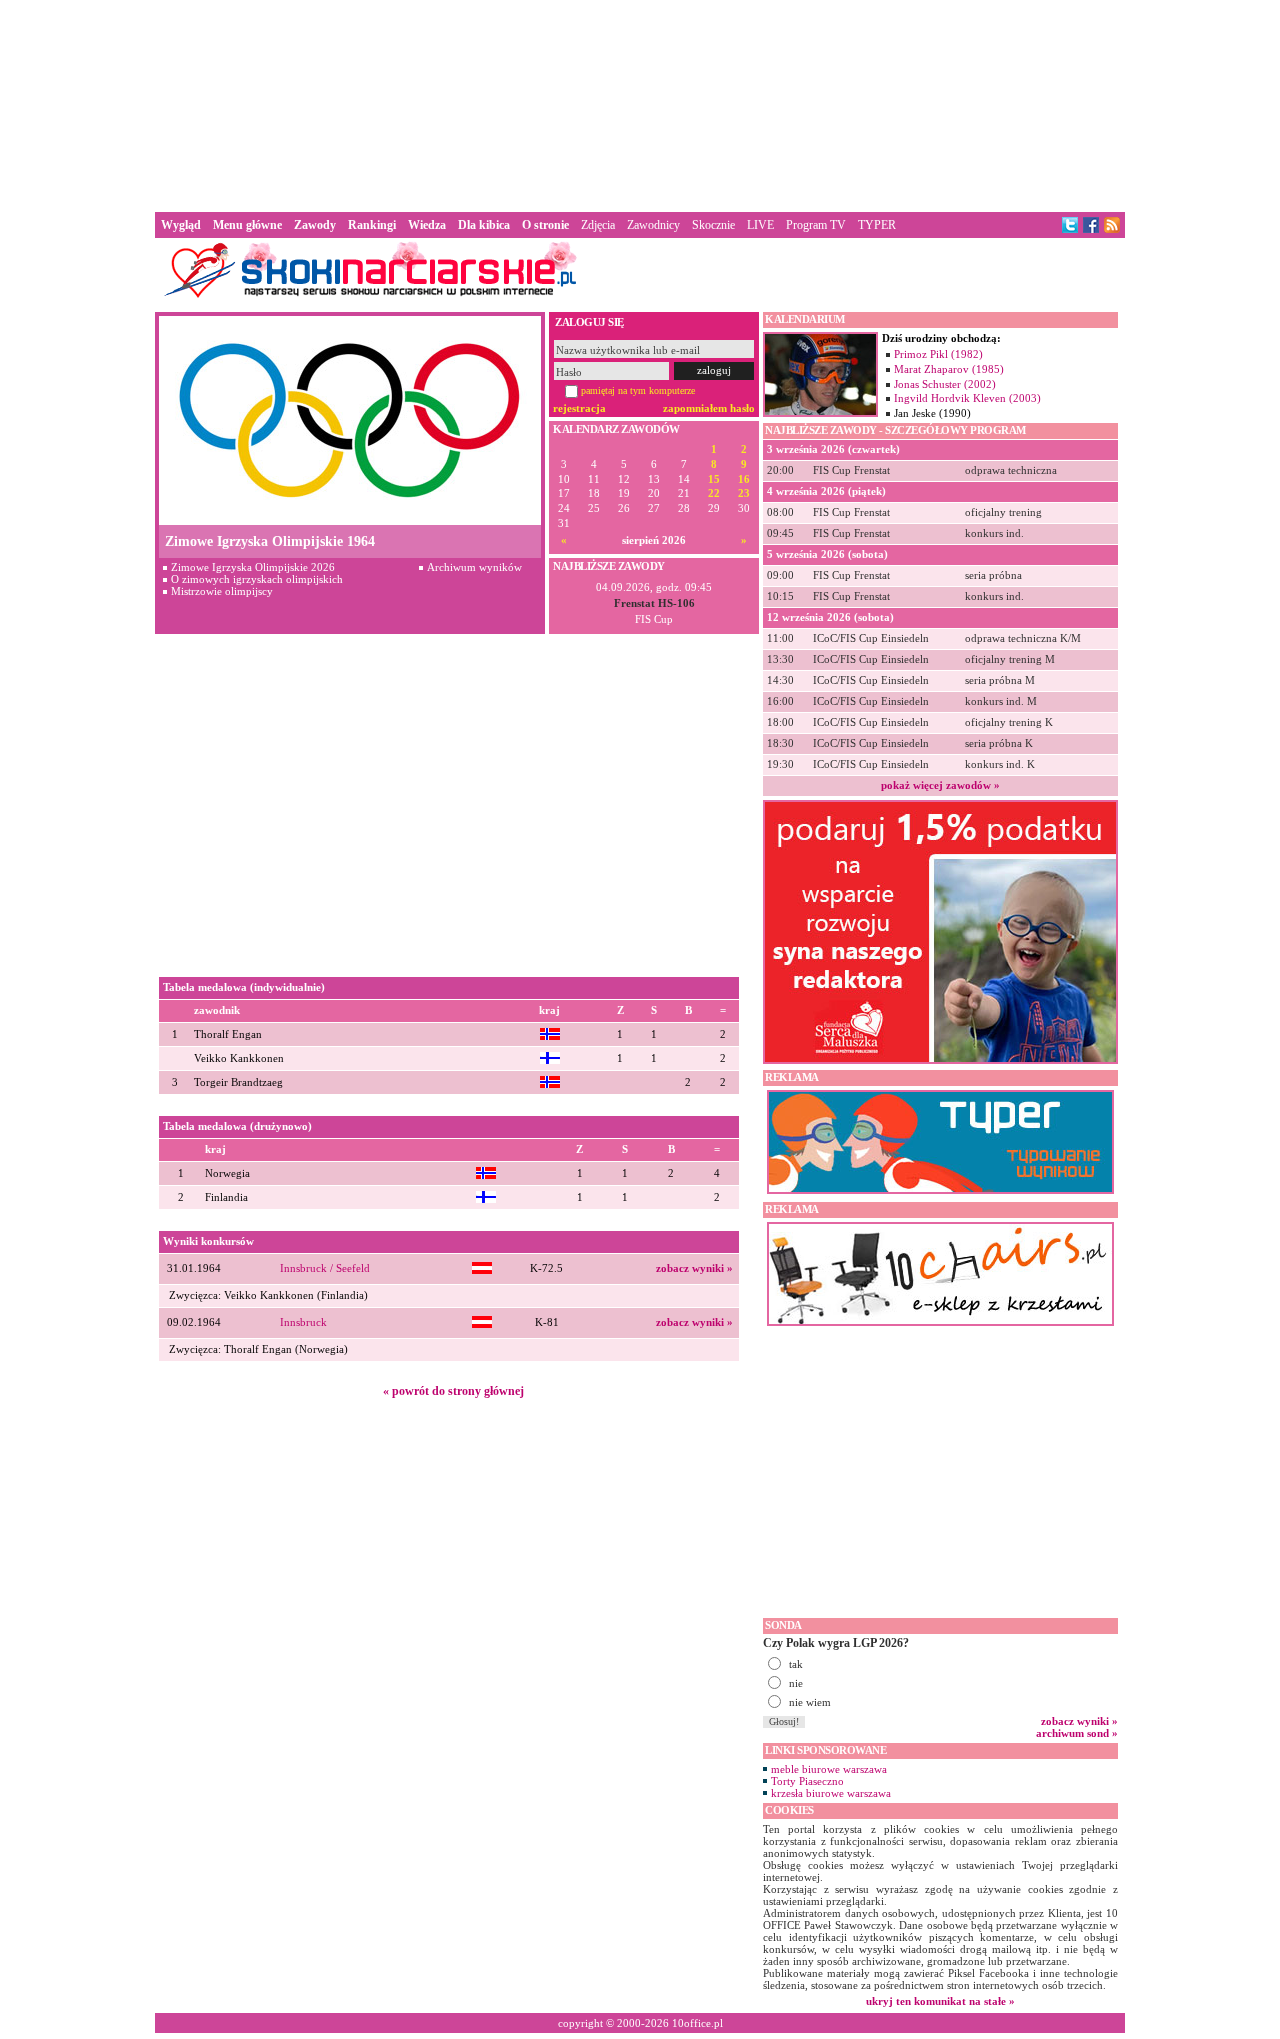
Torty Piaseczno (807, 1781)
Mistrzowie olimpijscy (222, 591)
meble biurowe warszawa (829, 1769)
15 (714, 479)
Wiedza (427, 225)
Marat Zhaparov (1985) (949, 369)
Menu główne (247, 225)
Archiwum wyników (474, 567)
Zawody (315, 225)
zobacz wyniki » (694, 1268)
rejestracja (579, 408)
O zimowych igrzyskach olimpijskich (257, 579)
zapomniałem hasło (709, 408)
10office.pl (697, 2023)
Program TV (816, 225)
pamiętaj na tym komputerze (638, 390)
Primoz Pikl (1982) (938, 354)
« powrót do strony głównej (453, 1391)
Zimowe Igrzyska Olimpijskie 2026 (253, 567)
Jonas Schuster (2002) (945, 384)
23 (744, 493)
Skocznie (713, 225)
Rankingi (372, 225)
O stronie (545, 225)
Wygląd (181, 225)
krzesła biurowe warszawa (831, 1793)
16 (744, 479)
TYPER (877, 225)
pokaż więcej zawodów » (940, 785)
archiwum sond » (1077, 1733)
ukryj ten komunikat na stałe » (940, 2001)
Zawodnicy (653, 225)
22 (714, 493)
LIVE (760, 225)
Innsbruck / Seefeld (325, 1268)
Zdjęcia (598, 225)
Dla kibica (484, 225)
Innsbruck (303, 1322)
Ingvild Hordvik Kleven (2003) (967, 398)
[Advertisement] (640, 104)
